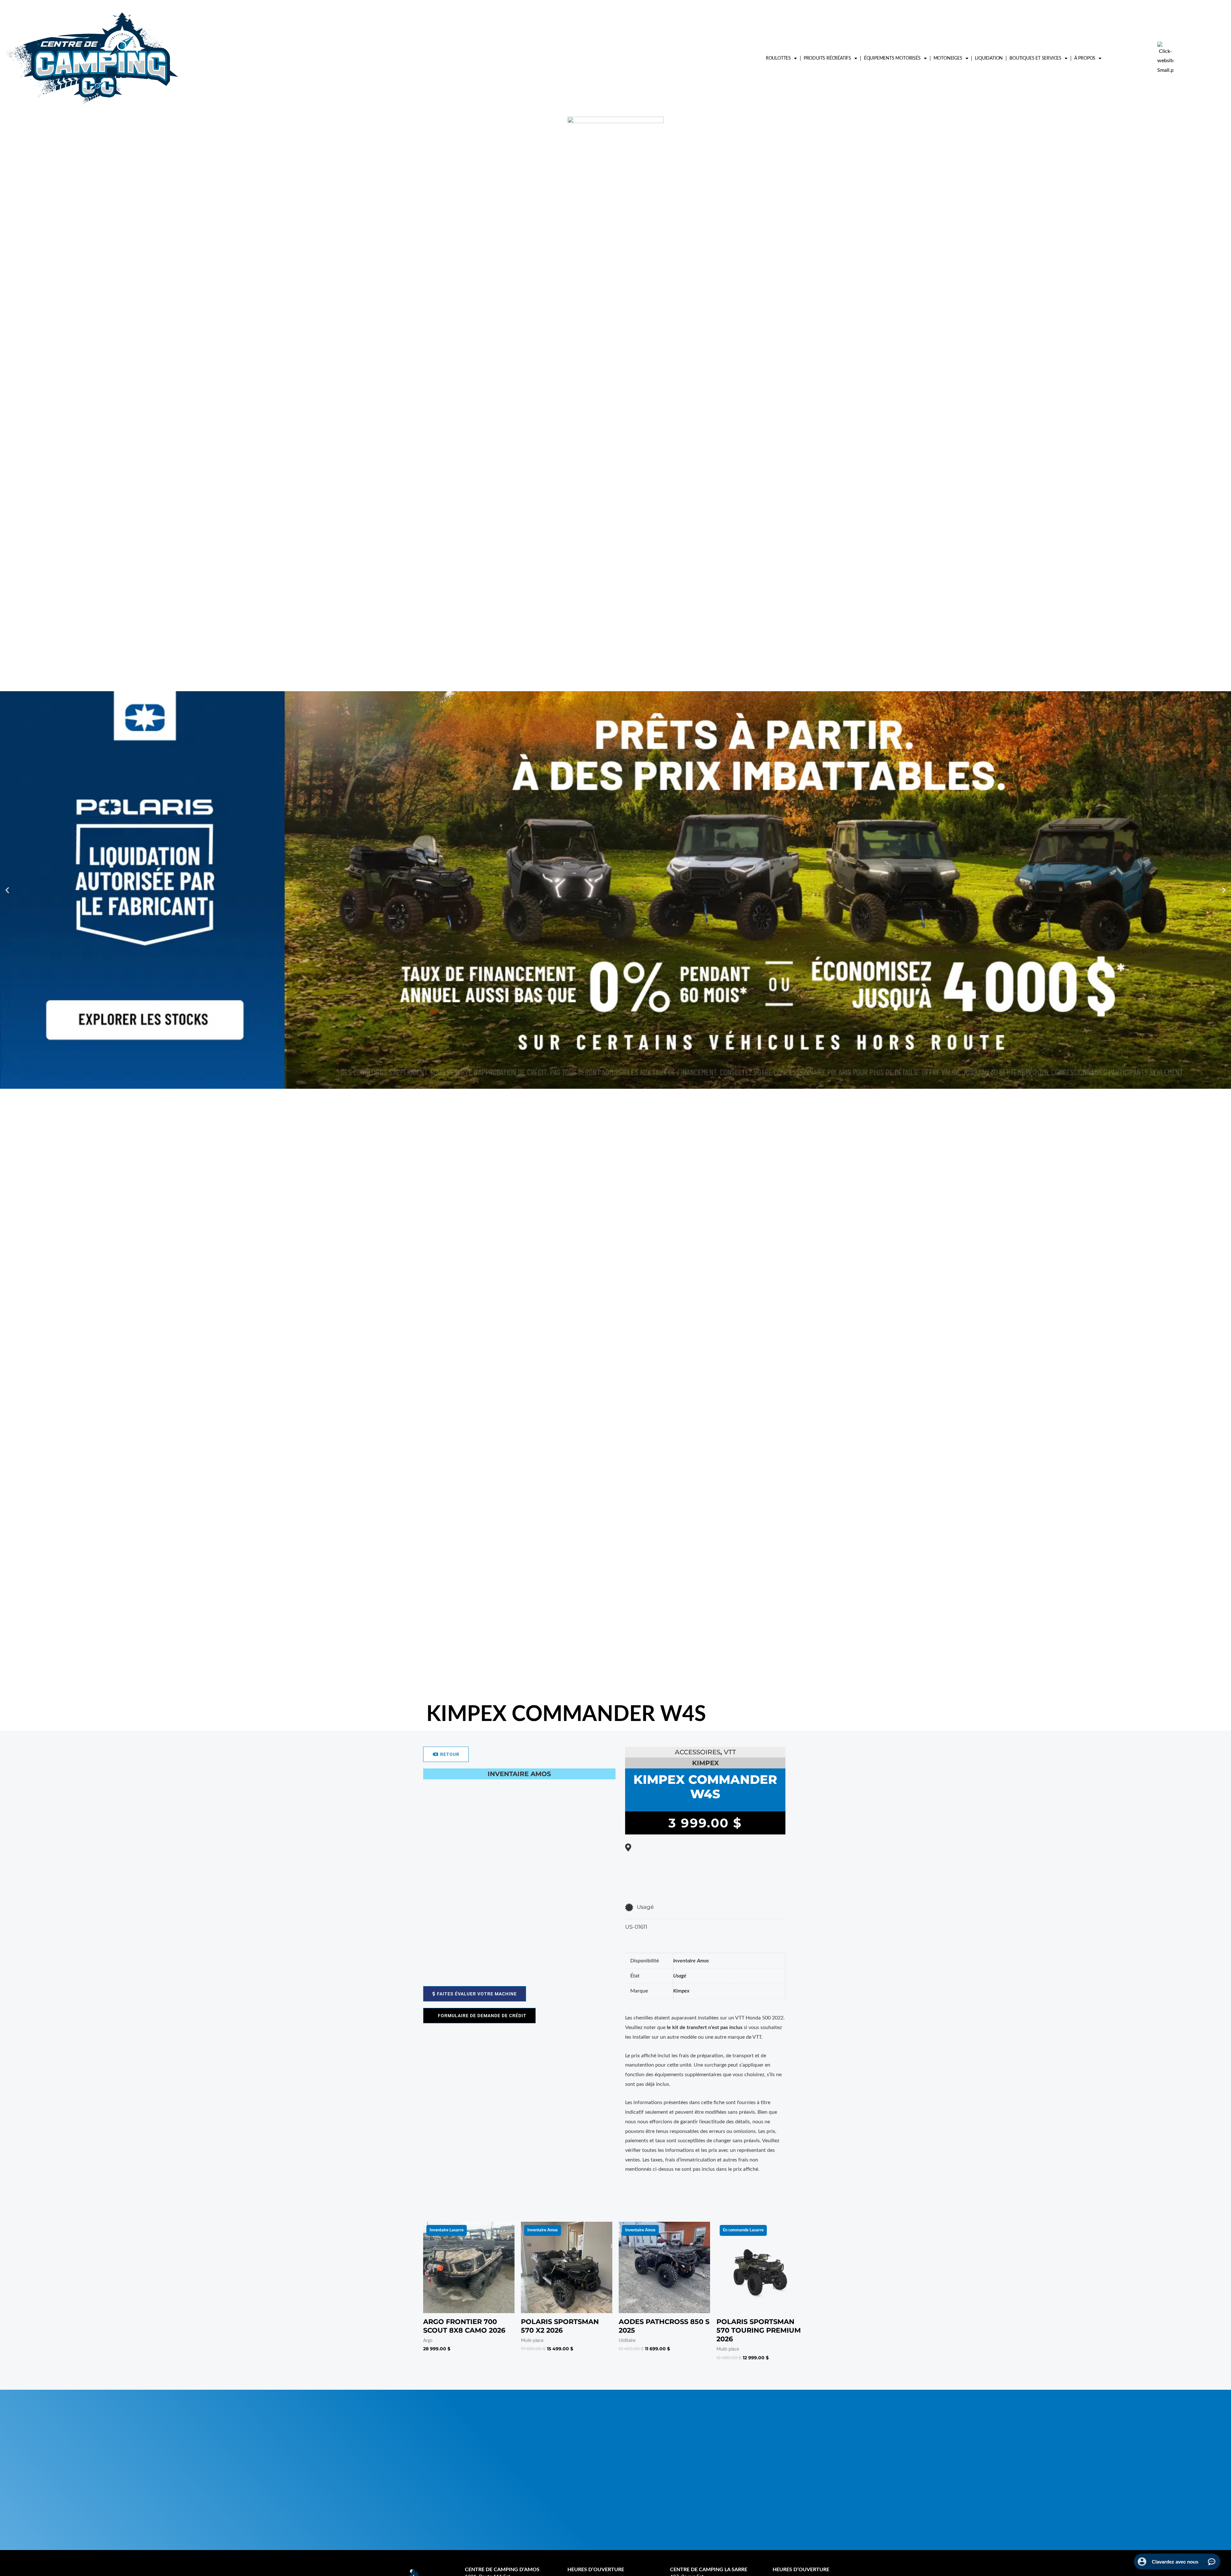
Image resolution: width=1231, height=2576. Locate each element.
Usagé (680, 1976)
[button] (7, 890)
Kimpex (681, 1991)
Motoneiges (948, 58)
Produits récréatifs (827, 58)
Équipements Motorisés (892, 58)
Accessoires (698, 1752)
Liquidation (989, 58)
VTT (730, 1752)
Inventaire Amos (691, 1961)
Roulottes (778, 58)
